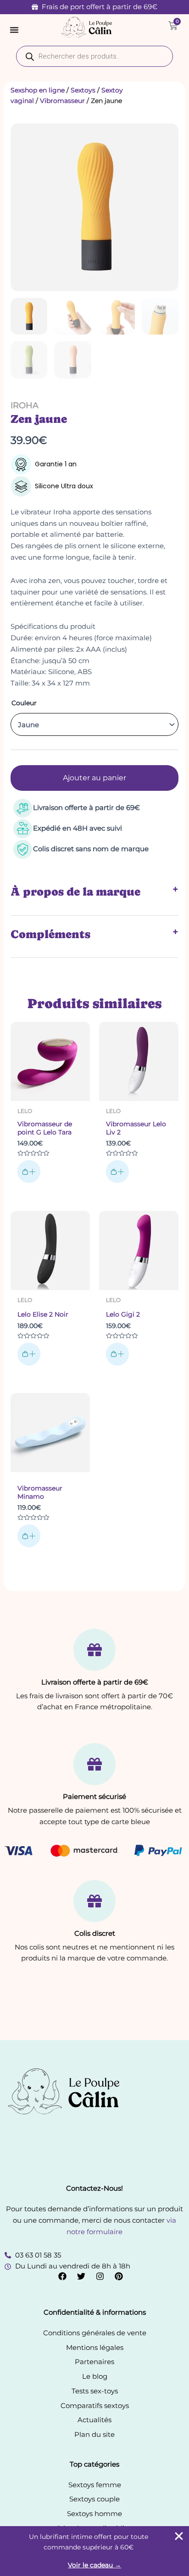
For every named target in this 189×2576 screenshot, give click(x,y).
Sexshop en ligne (38, 90)
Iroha (25, 405)
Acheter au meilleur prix (117, 1172)
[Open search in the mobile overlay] (94, 56)
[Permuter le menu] (14, 30)
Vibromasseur (62, 101)
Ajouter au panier (94, 778)
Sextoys (83, 90)
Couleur (24, 703)
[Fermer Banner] (179, 2536)
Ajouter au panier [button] (29, 1172)
